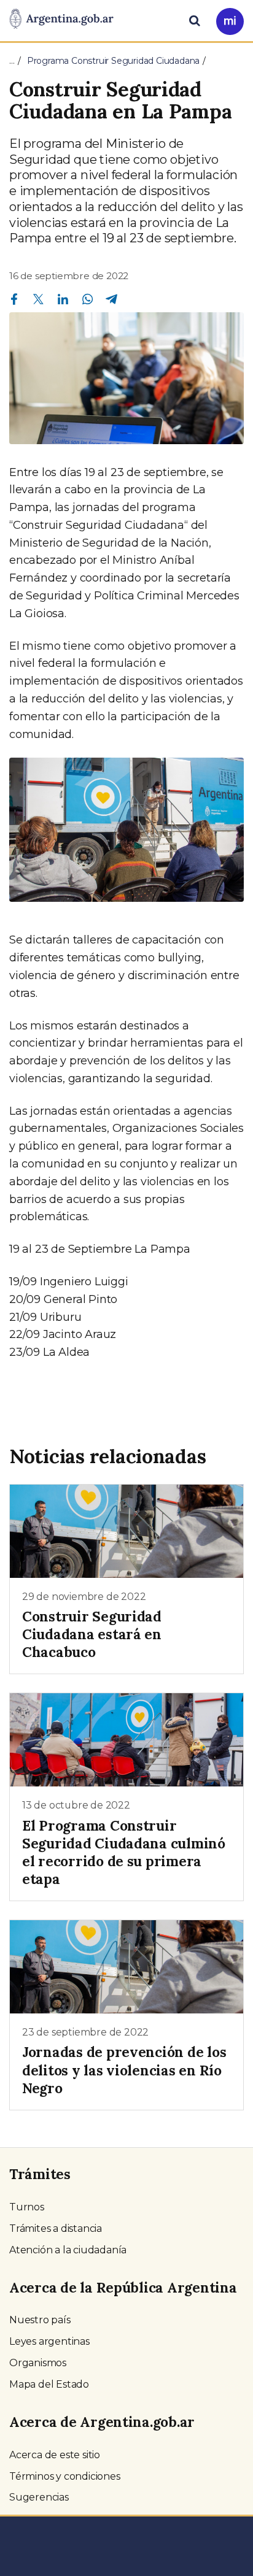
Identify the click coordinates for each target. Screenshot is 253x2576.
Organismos (38, 2363)
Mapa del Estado (49, 2384)
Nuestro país (40, 2320)
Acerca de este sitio (55, 2455)
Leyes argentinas (49, 2341)
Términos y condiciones (65, 2476)
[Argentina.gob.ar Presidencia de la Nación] (61, 20)
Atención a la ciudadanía (68, 2250)
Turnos (27, 2207)
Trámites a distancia (56, 2228)
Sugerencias (39, 2497)
